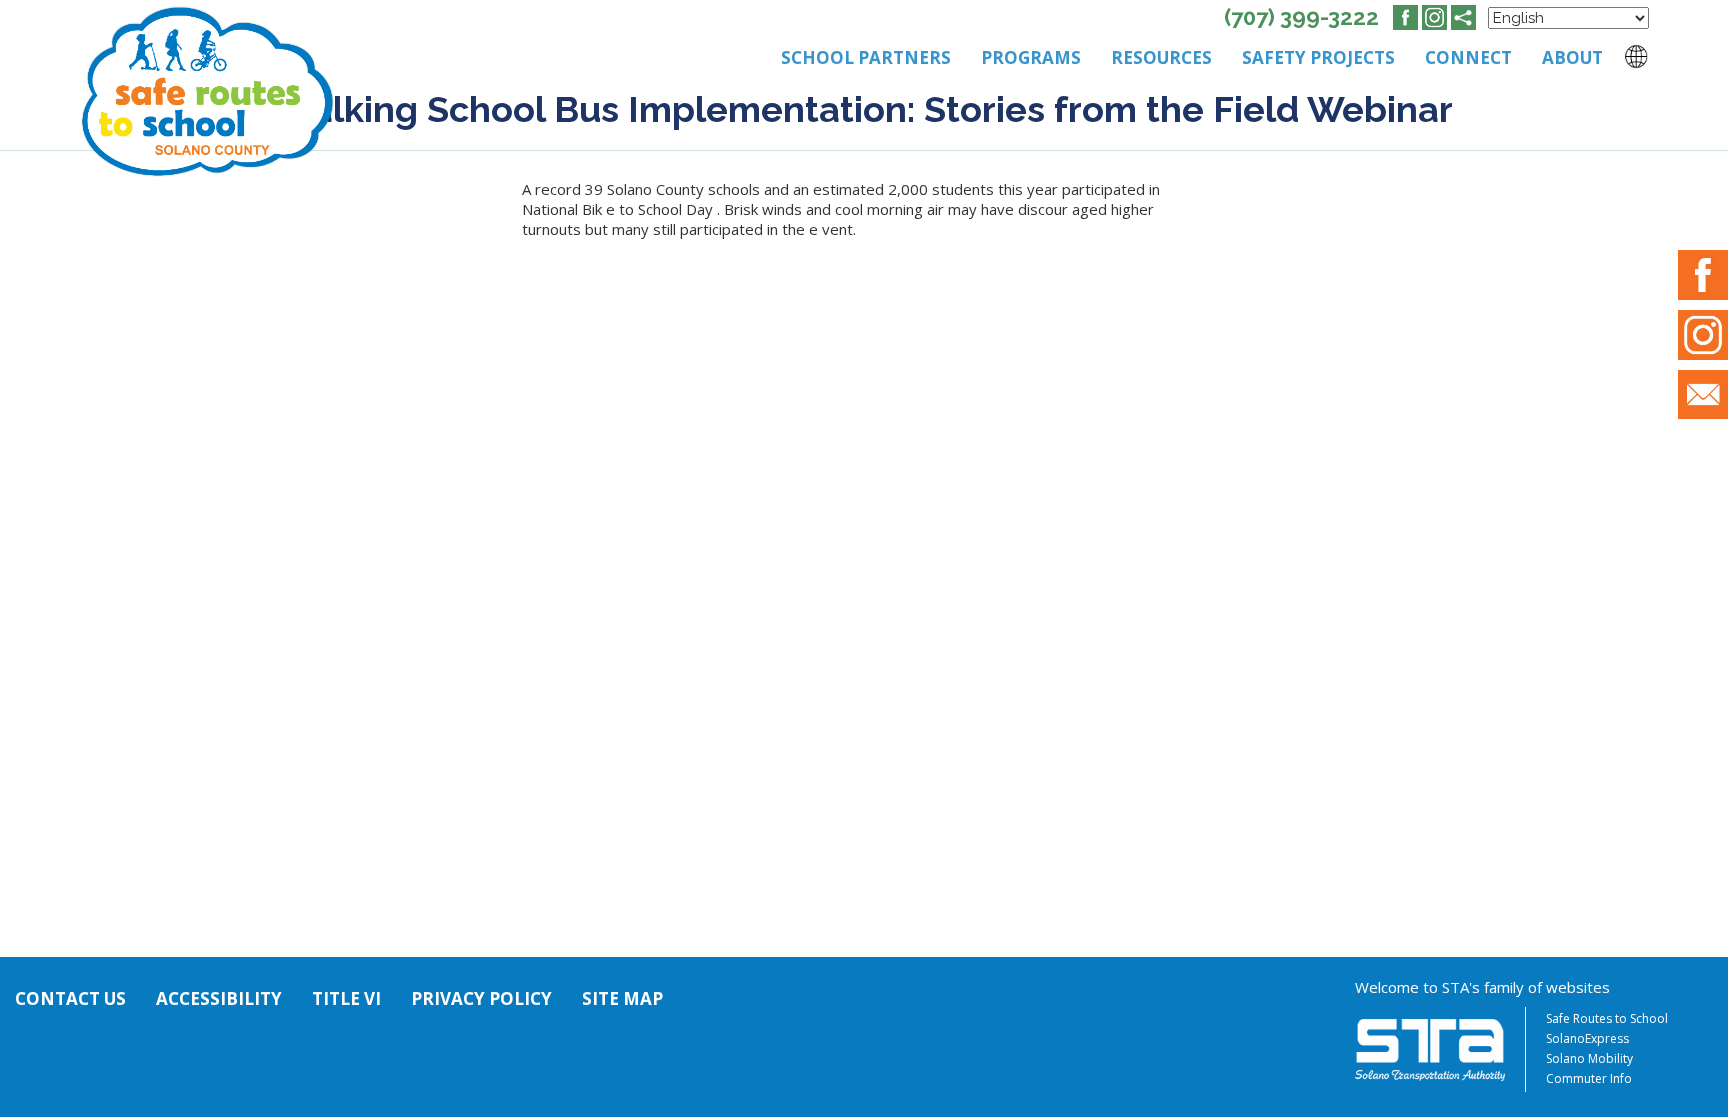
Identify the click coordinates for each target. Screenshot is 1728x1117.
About (1572, 57)
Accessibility (219, 998)
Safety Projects (1318, 57)
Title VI (346, 998)
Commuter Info (1589, 1078)
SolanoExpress (1587, 1038)
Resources (1161, 57)
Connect (1468, 57)
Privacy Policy (481, 998)
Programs (1031, 57)
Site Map (622, 998)
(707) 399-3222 (1301, 17)
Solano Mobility (1589, 1058)
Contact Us (70, 998)
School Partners (866, 57)
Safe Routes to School (1607, 1018)
